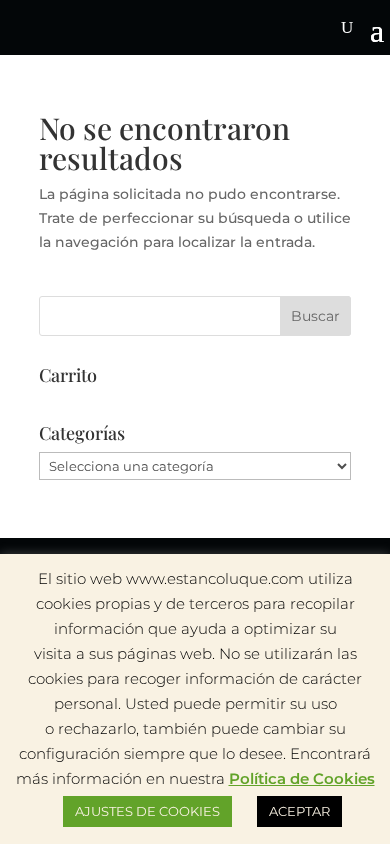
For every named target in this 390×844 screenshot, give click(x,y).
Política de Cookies (302, 778)
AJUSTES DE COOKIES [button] (147, 811)
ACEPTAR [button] (299, 811)
